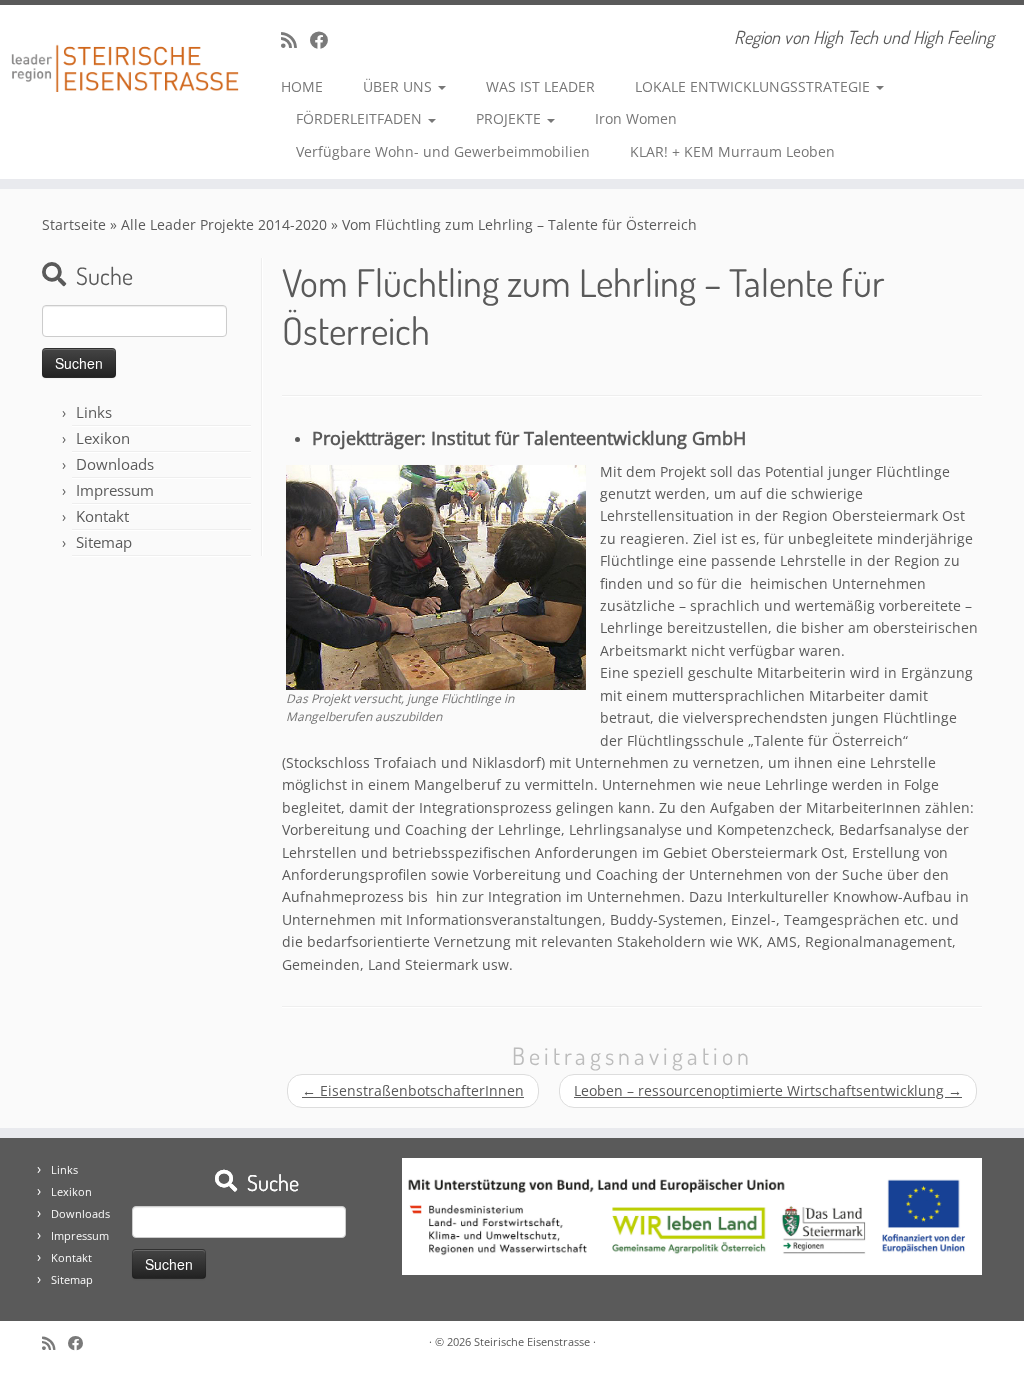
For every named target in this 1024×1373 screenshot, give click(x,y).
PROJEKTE (510, 118)
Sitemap (104, 542)
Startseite (74, 224)
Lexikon (103, 438)
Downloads (115, 464)
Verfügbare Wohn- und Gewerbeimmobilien (443, 151)
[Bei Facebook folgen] (325, 40)
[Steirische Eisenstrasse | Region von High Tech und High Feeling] (120, 53)
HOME (302, 86)
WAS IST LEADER (540, 86)
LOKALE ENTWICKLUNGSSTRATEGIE (754, 86)
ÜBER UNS (399, 86)
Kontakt (102, 516)
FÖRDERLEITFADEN (361, 118)
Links (94, 412)
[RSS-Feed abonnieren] (295, 40)
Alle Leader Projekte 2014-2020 (224, 224)
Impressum (115, 490)
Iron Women (636, 118)
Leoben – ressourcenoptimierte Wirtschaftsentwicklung (768, 1090)
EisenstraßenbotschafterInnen (413, 1090)
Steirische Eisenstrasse (532, 1341)
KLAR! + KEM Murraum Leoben (732, 151)
